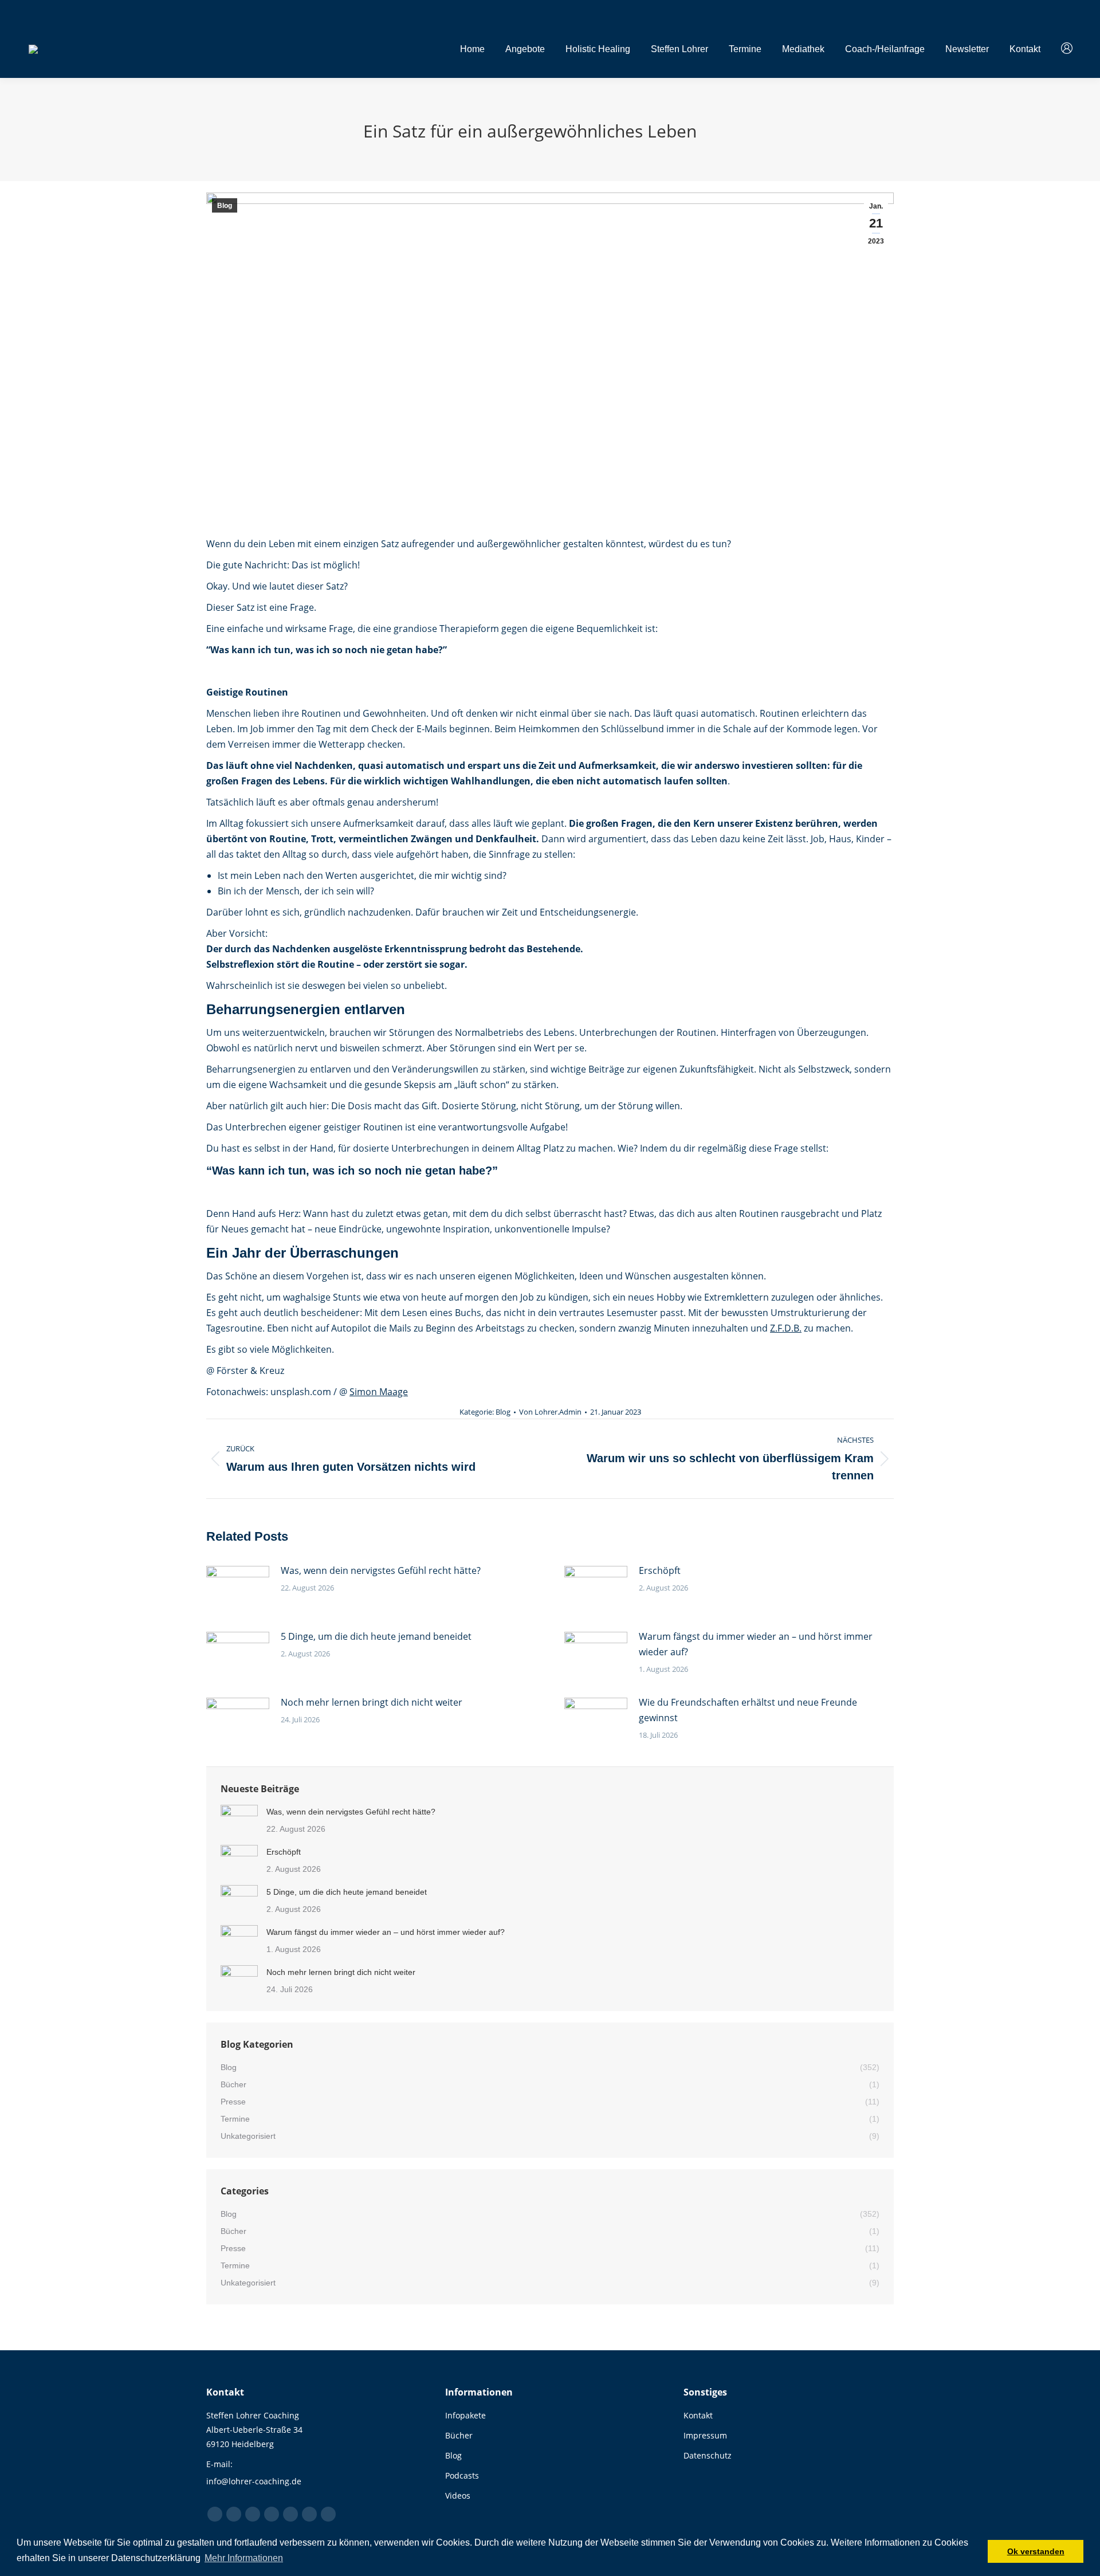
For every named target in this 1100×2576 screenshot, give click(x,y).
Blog (225, 206)
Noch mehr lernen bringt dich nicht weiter (372, 1702)
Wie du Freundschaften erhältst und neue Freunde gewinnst (748, 1710)
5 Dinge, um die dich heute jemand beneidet (376, 1636)
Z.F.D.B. (786, 1328)
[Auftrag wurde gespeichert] (238, 1589)
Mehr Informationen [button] (244, 2558)
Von (550, 1412)
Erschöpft (660, 1570)
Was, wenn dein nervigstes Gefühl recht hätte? (381, 1570)
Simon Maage (379, 1392)
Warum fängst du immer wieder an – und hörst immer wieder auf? (756, 1644)
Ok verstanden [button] (1036, 2551)
